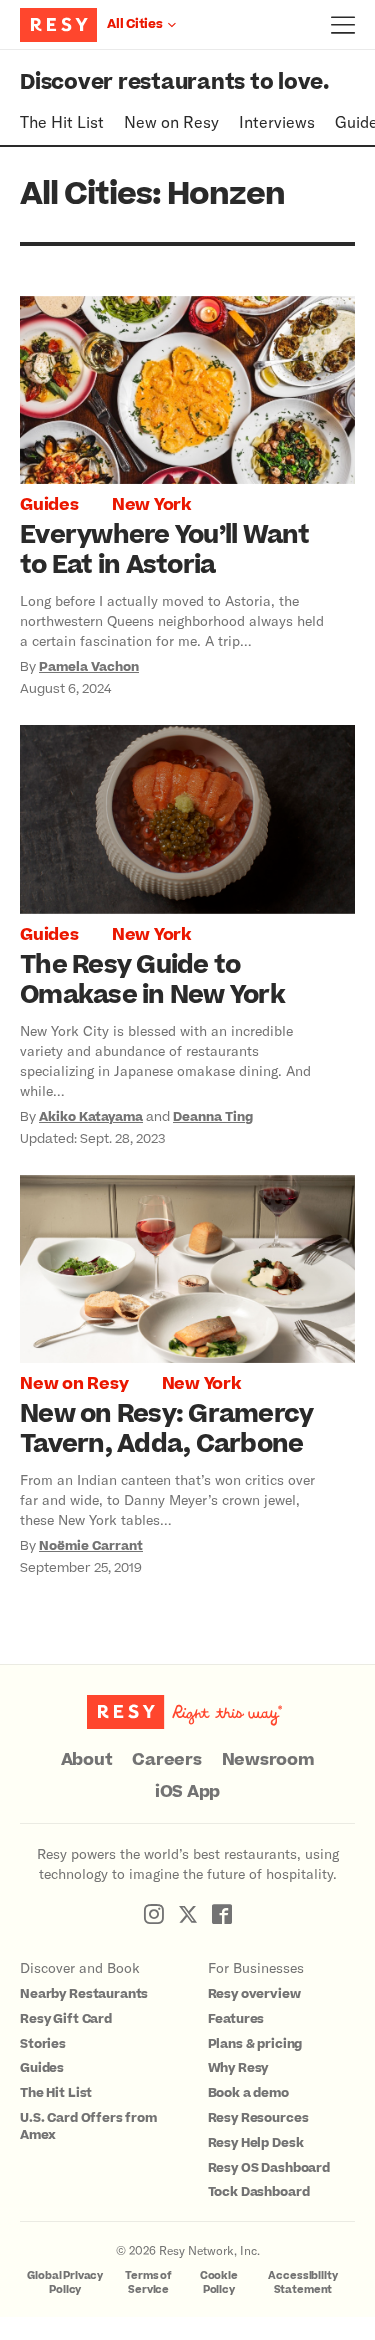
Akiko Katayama (91, 1117)
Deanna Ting (213, 1117)
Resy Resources (258, 2118)
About (87, 1760)
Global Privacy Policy (65, 2282)
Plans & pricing (255, 2044)
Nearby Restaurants (84, 1994)
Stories (43, 2044)
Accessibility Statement (302, 2282)
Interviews (277, 121)
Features (236, 2019)
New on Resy (171, 121)
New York (151, 505)
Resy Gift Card (66, 2019)
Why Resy (238, 2068)
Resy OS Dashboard (269, 2168)
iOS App (187, 1792)
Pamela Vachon (89, 667)
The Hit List (62, 121)
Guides (49, 505)
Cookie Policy (219, 2282)
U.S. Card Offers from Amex (88, 2126)
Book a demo (248, 2093)
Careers (166, 1760)
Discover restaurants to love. (174, 82)
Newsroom (268, 1760)
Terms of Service (148, 2282)
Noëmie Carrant (91, 1546)
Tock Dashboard (259, 2192)
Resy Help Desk (256, 2143)
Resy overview (254, 1994)
